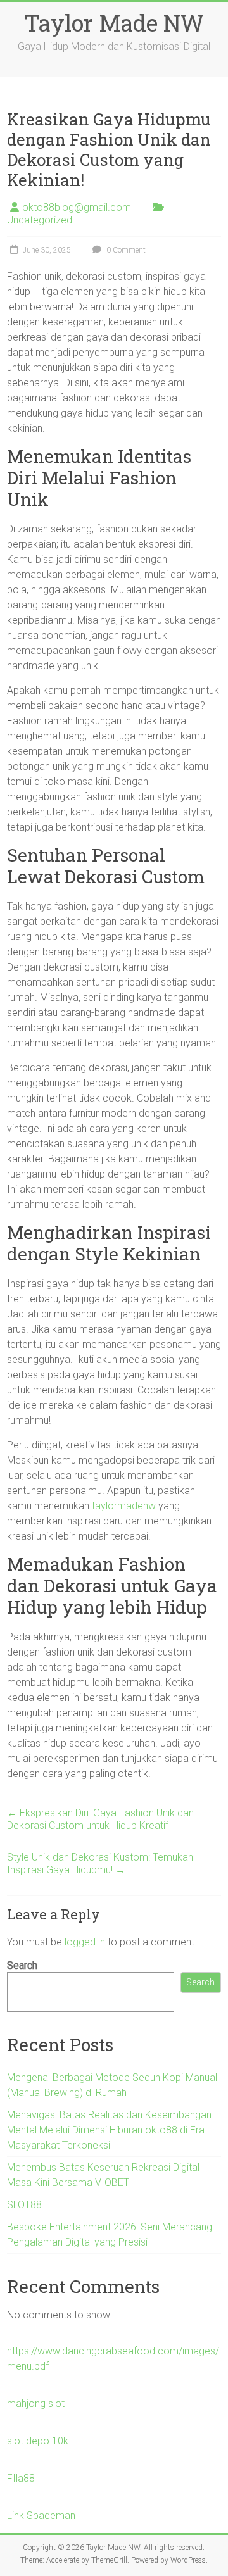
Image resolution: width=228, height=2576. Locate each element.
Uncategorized (40, 220)
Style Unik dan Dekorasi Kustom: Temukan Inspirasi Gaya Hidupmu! (100, 1863)
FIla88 (21, 2478)
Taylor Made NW (114, 23)
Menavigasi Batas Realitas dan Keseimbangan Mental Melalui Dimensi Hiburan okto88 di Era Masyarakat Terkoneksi (109, 2130)
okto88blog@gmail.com (77, 207)
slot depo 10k (38, 2441)
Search (22, 1965)
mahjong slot (36, 2403)
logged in (85, 1942)
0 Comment (125, 250)
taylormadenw (124, 1506)
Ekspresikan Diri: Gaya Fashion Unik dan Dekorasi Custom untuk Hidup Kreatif (100, 1819)
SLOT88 (24, 2205)
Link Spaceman (41, 2516)
